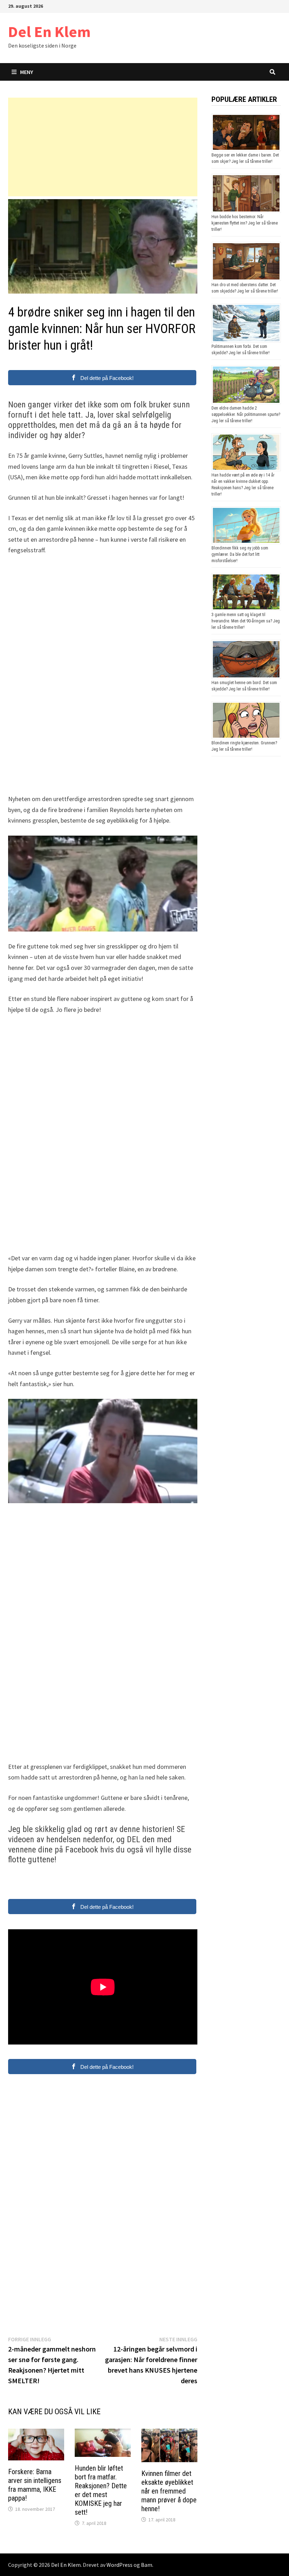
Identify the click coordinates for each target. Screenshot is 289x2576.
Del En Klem (49, 32)
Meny (27, 72)
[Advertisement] (103, 147)
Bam (147, 2565)
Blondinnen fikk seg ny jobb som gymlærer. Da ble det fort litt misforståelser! (240, 554)
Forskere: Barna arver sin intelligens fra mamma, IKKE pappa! (35, 2485)
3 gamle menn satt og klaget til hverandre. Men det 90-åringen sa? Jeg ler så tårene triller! (246, 621)
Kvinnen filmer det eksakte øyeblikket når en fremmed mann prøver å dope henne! (169, 2491)
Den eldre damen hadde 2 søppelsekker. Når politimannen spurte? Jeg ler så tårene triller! (246, 414)
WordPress (119, 2565)
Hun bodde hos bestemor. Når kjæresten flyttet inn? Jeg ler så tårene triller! (245, 223)
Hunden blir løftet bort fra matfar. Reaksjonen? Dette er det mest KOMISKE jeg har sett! (101, 2490)
